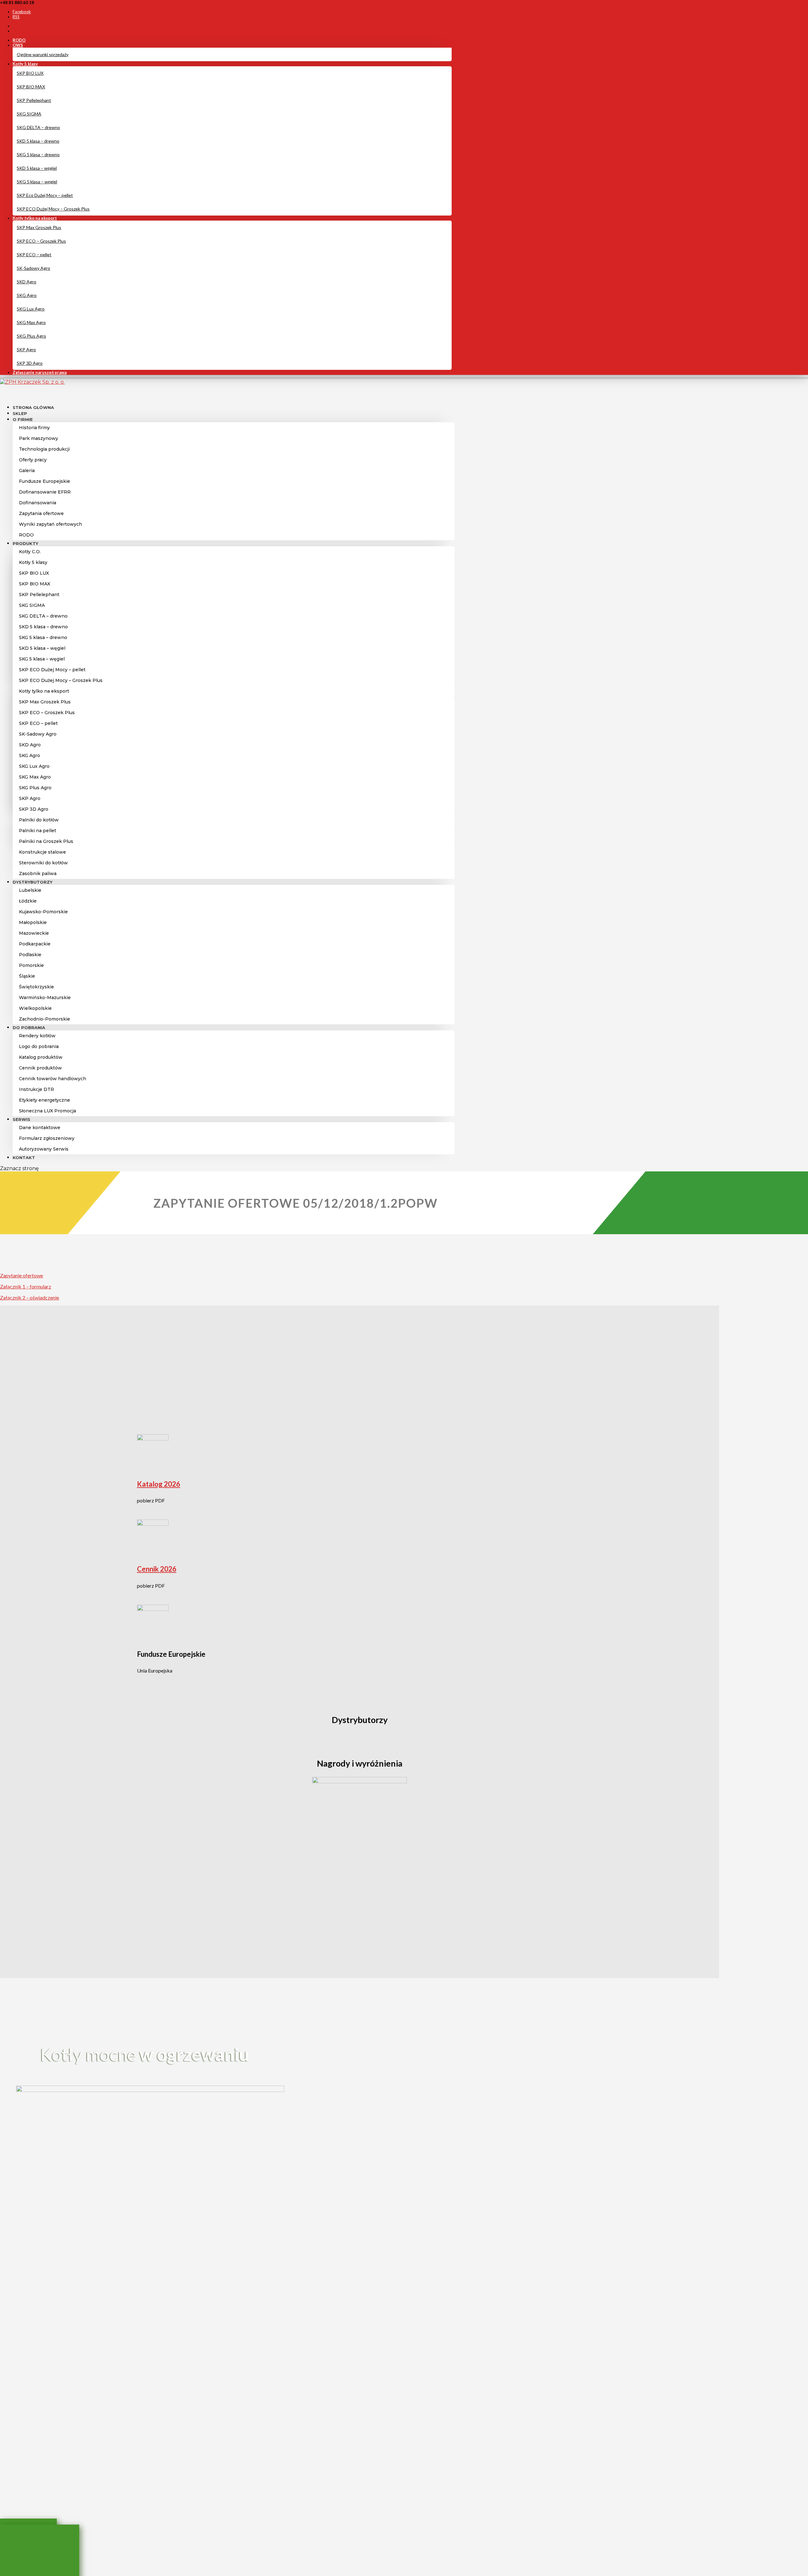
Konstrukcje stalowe (42, 852)
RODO (19, 40)
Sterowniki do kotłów (43, 863)
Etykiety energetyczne (45, 1100)
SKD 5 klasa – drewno (38, 141)
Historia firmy (34, 428)
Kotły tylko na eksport (35, 218)
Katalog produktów (41, 1057)
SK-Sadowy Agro (33, 268)
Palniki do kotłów (39, 820)
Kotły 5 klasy (25, 64)
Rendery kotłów (37, 1036)
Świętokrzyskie (36, 987)
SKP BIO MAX (31, 87)
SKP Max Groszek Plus (39, 227)
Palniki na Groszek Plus (46, 841)
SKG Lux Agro (31, 309)
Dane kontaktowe (40, 1128)
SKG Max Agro (31, 322)
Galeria (27, 471)
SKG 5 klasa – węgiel (37, 182)
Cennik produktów (40, 1068)
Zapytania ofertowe (41, 513)
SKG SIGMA (29, 114)
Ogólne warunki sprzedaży (43, 54)
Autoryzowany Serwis (44, 1149)
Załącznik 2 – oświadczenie (30, 1297)
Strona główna (33, 407)
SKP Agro (26, 349)
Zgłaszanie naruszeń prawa (40, 372)
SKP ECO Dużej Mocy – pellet (52, 670)
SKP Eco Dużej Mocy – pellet (45, 195)
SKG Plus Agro (31, 336)
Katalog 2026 (159, 1484)
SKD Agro (27, 282)
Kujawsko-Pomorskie (43, 912)
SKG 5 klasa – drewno (38, 154)
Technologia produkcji (44, 449)
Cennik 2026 (157, 1569)
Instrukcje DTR (36, 1089)
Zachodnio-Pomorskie (45, 1019)
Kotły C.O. (30, 552)
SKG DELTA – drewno (38, 127)
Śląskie (27, 976)
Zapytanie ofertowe (21, 1275)
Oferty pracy (33, 460)
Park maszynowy (39, 438)
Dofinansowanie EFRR (45, 492)
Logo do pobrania (39, 1046)
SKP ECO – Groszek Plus (41, 241)
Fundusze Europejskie (45, 481)
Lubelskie (30, 890)
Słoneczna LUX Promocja (48, 1111)
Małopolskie (33, 922)
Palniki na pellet (38, 831)
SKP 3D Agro (30, 363)
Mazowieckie (34, 933)
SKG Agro (27, 295)
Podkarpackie (35, 944)
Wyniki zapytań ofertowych (50, 524)
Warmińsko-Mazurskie (45, 998)
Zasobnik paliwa (38, 873)
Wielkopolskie (35, 1008)
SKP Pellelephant (34, 100)
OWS (18, 45)
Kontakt (24, 1158)
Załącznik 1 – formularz (26, 1286)
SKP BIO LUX (30, 73)
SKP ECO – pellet (34, 255)
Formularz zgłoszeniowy (47, 1138)
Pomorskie (31, 965)
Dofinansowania (38, 503)
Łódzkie (28, 901)
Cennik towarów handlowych (53, 1079)
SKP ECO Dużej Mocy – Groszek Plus (53, 209)
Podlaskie (30, 955)
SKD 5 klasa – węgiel (37, 168)
